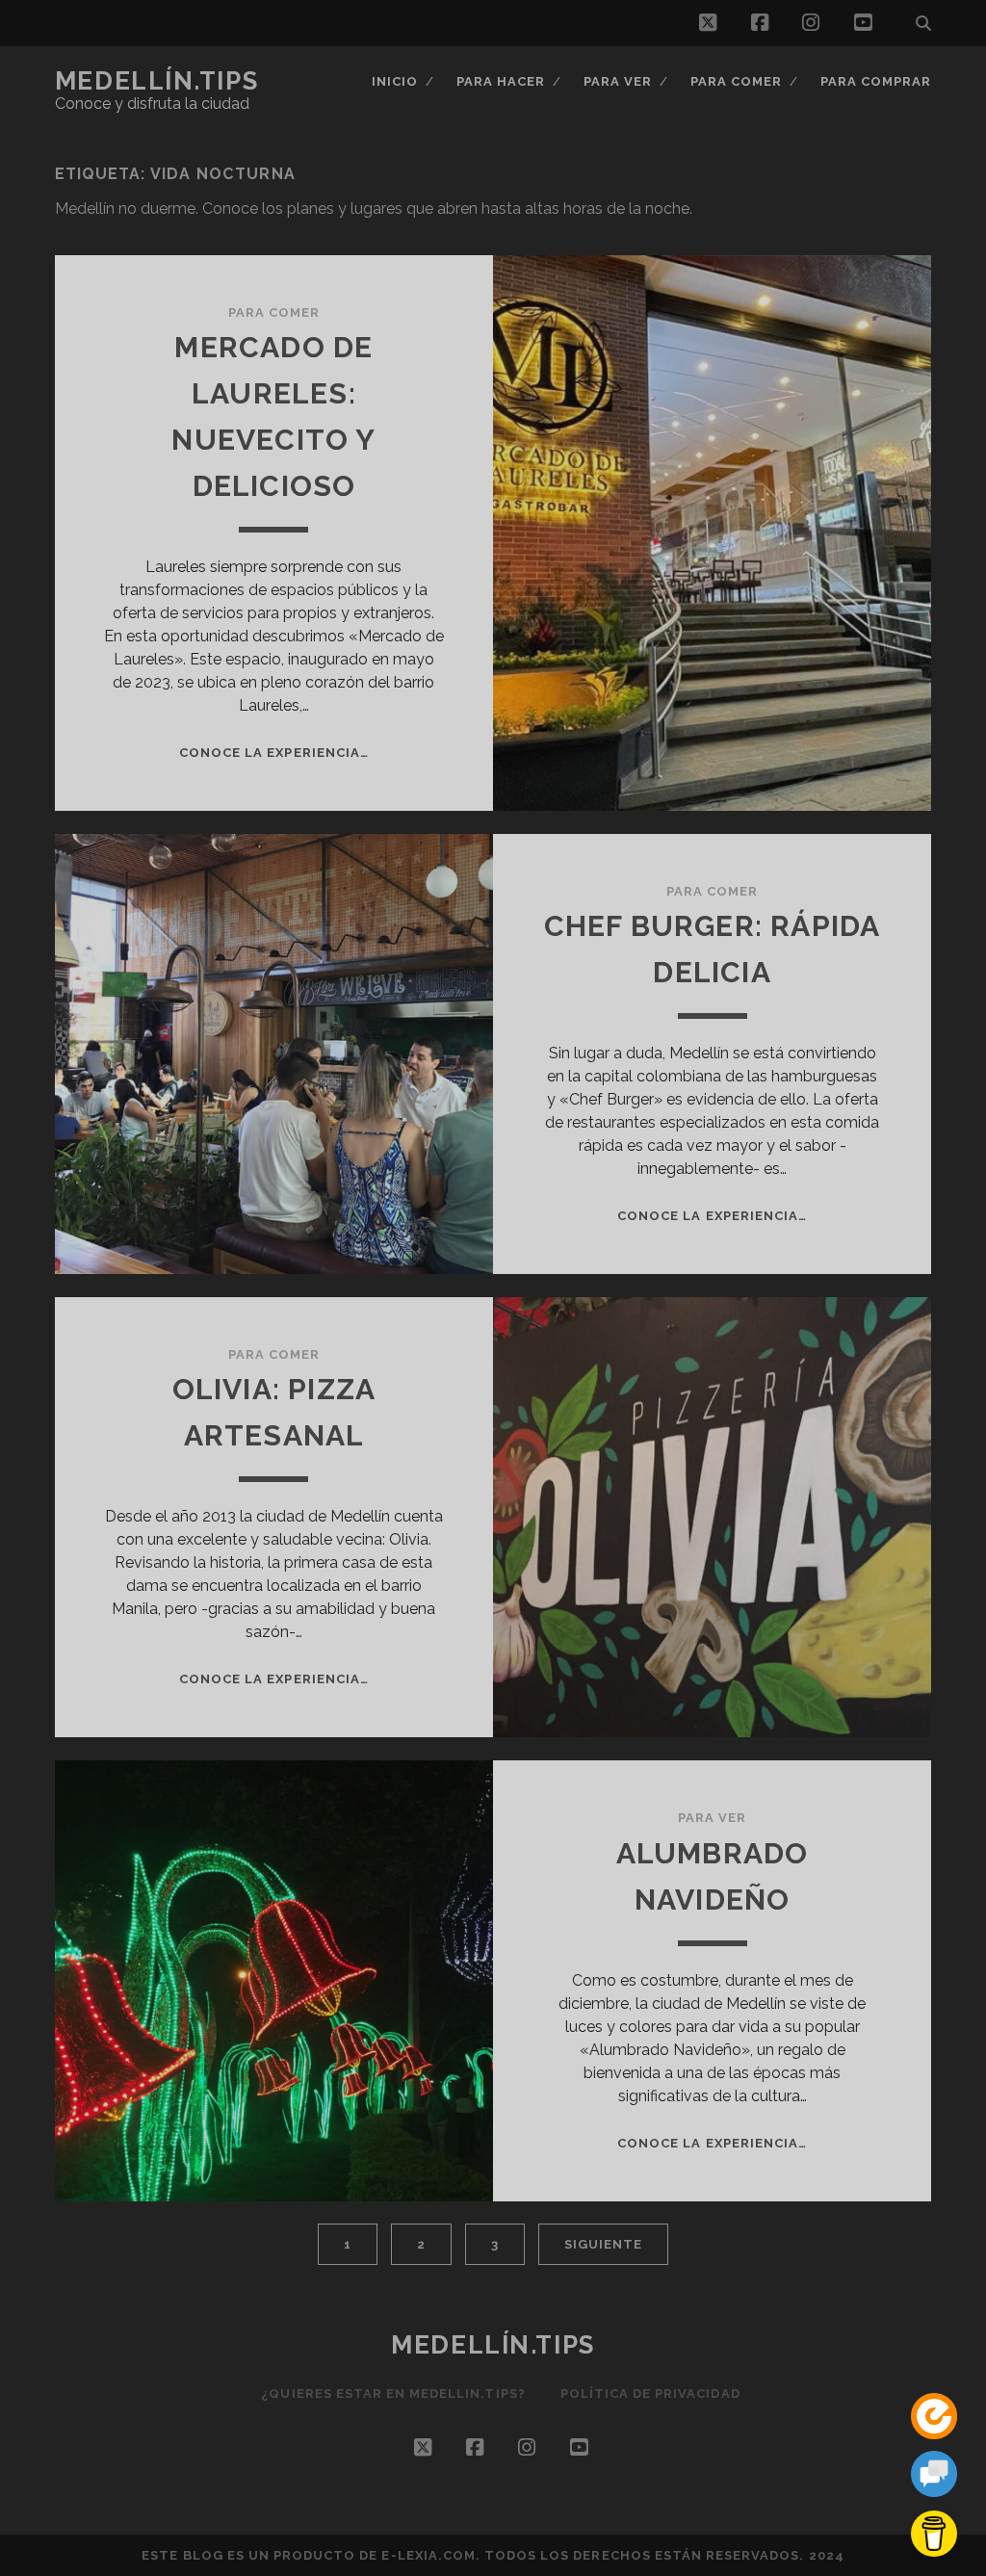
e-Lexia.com (428, 2555)
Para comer (736, 81)
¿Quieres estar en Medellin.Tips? (393, 2394)
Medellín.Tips (156, 81)
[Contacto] (934, 2477)
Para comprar (876, 81)
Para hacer (501, 81)
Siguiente (603, 2244)
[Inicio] (934, 2420)
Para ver (618, 81)
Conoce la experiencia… (274, 753)
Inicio (395, 81)
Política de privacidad (650, 2394)
